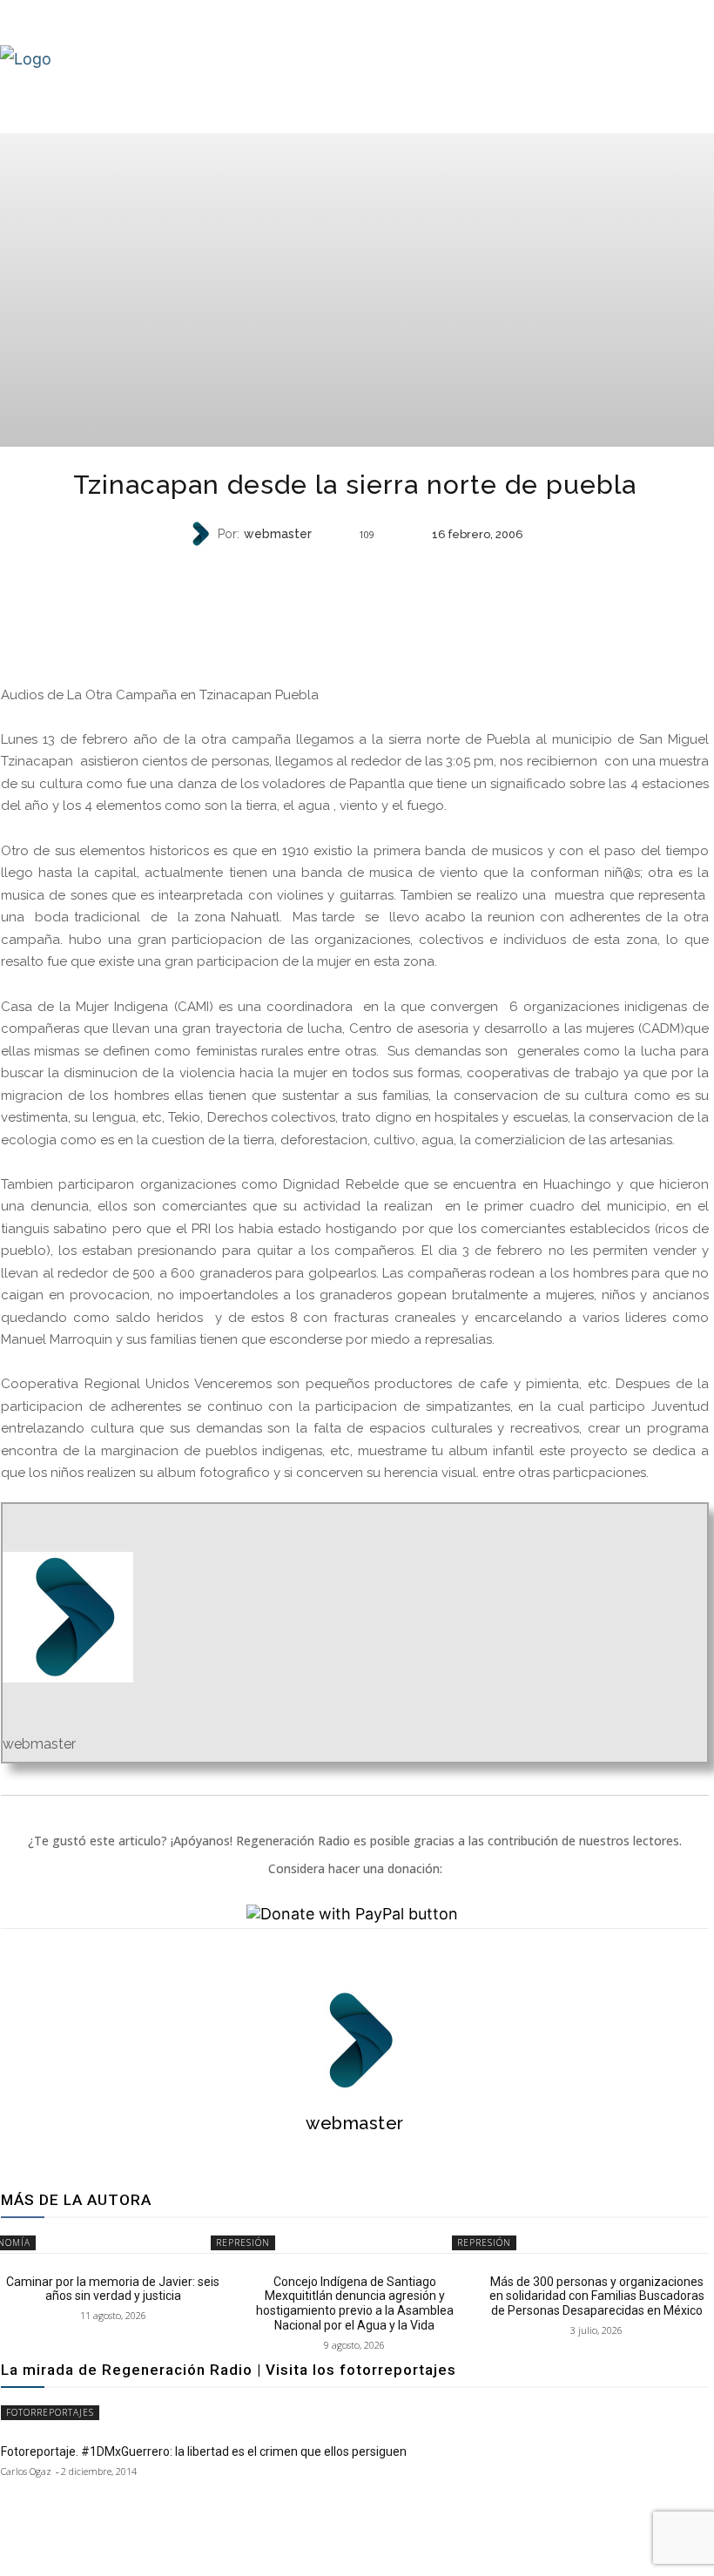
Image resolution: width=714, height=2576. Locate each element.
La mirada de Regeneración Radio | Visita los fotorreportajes (229, 2370)
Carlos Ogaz (26, 2471)
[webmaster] (202, 534)
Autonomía (353, 568)
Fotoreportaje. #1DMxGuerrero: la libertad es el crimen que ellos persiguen (204, 2451)
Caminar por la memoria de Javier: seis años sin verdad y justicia (113, 2289)
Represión (243, 2242)
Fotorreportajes (50, 2412)
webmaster (278, 534)
